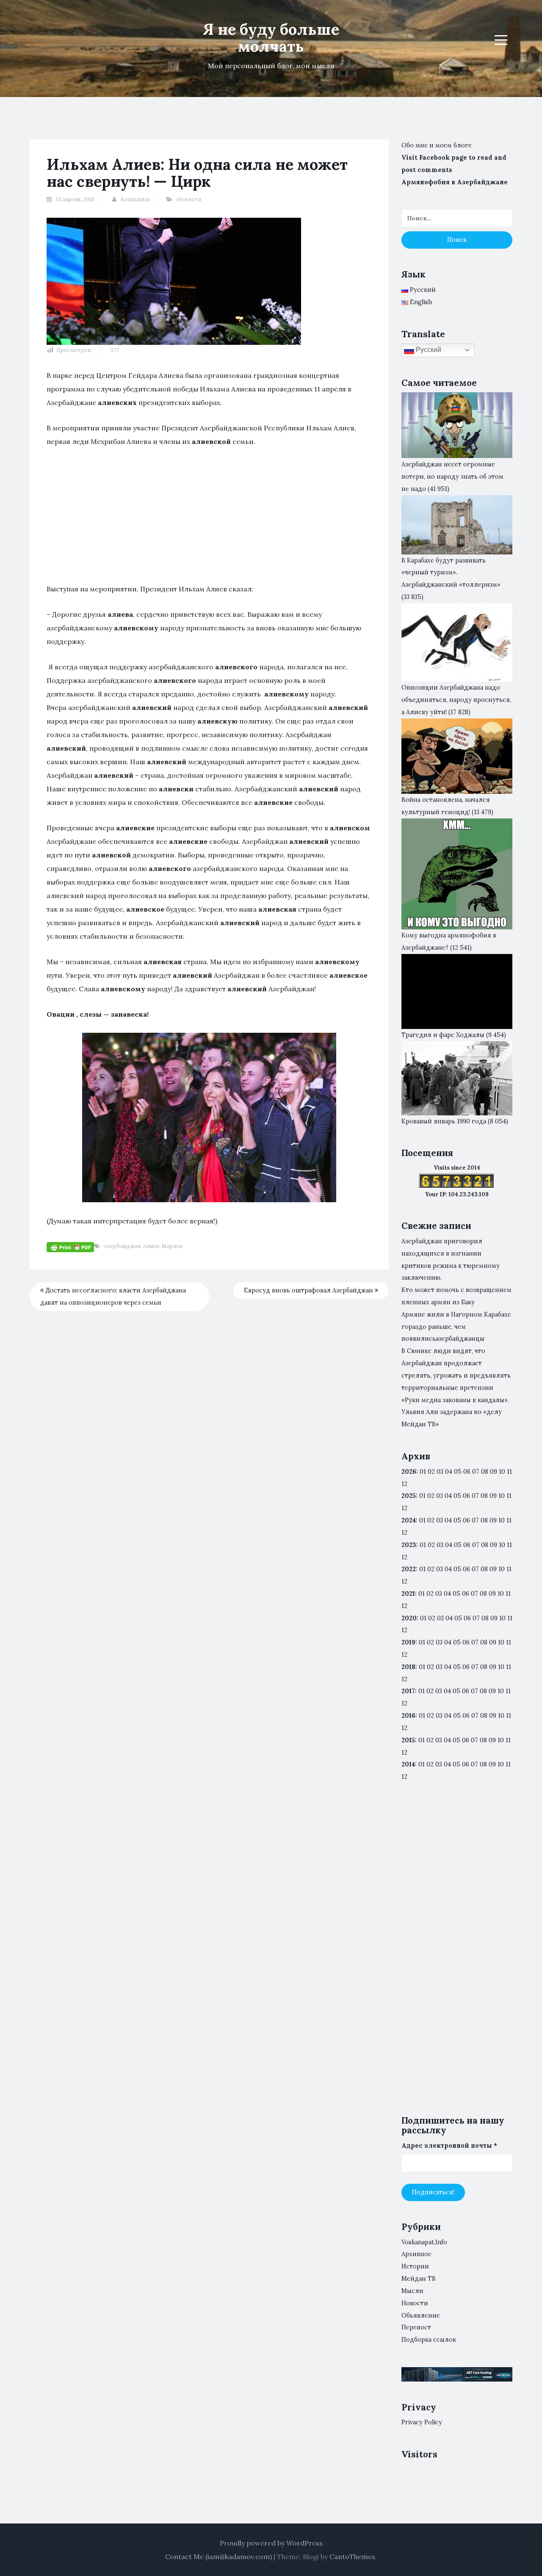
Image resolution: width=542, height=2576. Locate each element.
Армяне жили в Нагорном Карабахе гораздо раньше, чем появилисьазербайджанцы (456, 1327)
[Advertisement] (209, 519)
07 (476, 1472)
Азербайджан (122, 1246)
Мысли (412, 2291)
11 (509, 1569)
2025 (409, 1496)
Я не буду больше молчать (271, 38)
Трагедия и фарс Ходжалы (443, 1035)
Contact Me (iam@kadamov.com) (218, 2557)
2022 (409, 1569)
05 (458, 1472)
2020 (409, 1618)
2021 (408, 1594)
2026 (409, 1472)
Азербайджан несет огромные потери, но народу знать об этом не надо (452, 477)
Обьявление (421, 2315)
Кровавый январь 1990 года (444, 1121)
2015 (408, 1740)
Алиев (151, 1246)
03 (440, 1472)
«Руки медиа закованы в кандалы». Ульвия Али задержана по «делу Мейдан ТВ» (455, 1412)
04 (449, 1472)
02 (431, 1472)
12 (404, 1508)
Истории (415, 2266)
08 (484, 1496)
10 (502, 1496)
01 (423, 1472)
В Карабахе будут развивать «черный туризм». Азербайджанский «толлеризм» (451, 573)
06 (467, 1472)
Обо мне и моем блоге (437, 145)
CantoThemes (352, 2557)
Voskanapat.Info (424, 2242)
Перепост (416, 2327)
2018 (408, 1667)
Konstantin (135, 199)
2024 (409, 1520)
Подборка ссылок (429, 2340)
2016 (408, 1716)
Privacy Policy (422, 2422)
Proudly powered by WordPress (271, 2543)
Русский (428, 350)
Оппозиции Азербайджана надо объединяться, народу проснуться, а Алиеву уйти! (456, 700)
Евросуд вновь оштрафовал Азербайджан (309, 1290)
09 (493, 1496)
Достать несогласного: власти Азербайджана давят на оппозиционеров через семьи (113, 1296)
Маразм (172, 1246)
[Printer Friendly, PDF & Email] (70, 1247)
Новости (189, 199)
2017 (408, 1691)
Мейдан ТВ (419, 2279)
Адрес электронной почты (449, 2146)
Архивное (416, 2254)
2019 (408, 1642)
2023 (409, 1545)
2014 (408, 1764)
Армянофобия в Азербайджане (455, 182)
